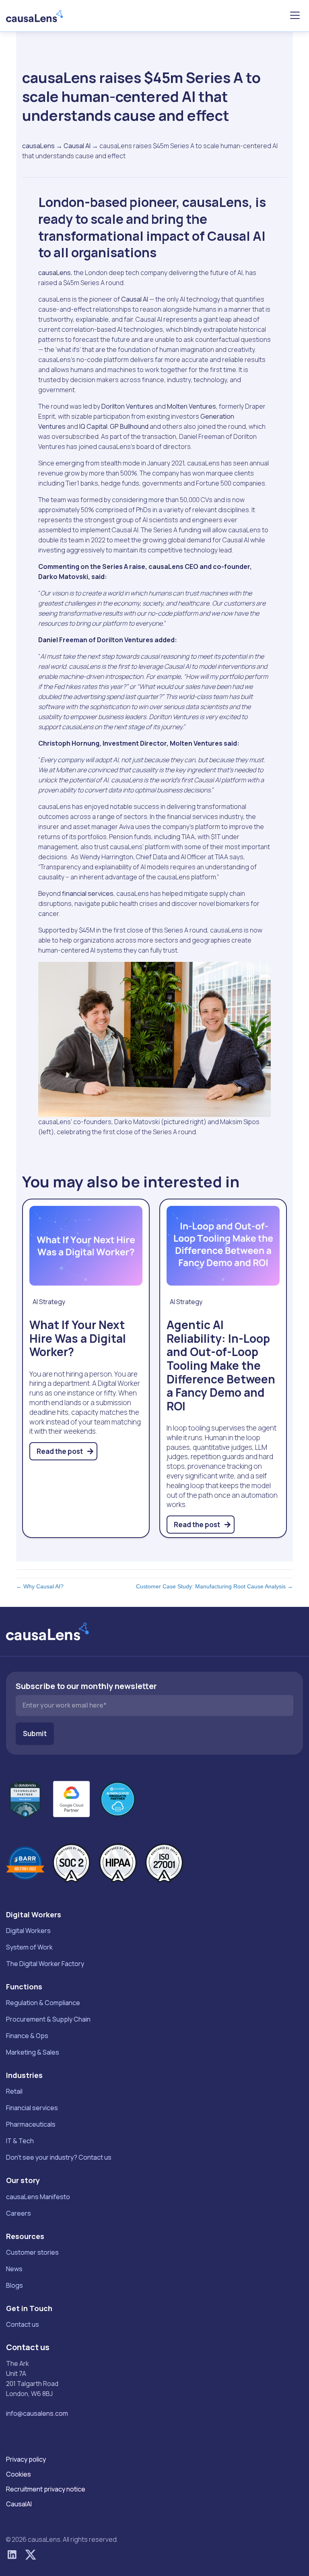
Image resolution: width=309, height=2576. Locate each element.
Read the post (60, 1451)
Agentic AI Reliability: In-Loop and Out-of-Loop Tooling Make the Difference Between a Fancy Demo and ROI (221, 1365)
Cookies (19, 2474)
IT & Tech (20, 2141)
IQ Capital (93, 426)
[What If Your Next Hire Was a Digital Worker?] (86, 1245)
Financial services (32, 2108)
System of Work (29, 1947)
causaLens (38, 146)
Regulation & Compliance (43, 2003)
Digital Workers (28, 1931)
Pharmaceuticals (31, 2124)
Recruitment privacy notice (46, 2489)
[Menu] (295, 16)
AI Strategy (49, 1302)
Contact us (23, 2324)
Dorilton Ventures (127, 406)
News (14, 2269)
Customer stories (32, 2252)
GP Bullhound (129, 426)
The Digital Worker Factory (45, 1964)
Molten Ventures (192, 406)
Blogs (14, 2285)
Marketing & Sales (33, 2052)
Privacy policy (26, 2459)
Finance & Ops (27, 2036)
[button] (12, 2555)
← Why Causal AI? (40, 1586)
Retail (14, 2091)
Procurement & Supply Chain (48, 2019)
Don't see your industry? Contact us (59, 2157)
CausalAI (19, 2504)
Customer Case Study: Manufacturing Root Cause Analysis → (214, 1586)
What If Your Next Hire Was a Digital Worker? (78, 1338)
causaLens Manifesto (38, 2197)
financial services (88, 893)
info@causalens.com (37, 2413)
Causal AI (77, 146)
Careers (19, 2213)
